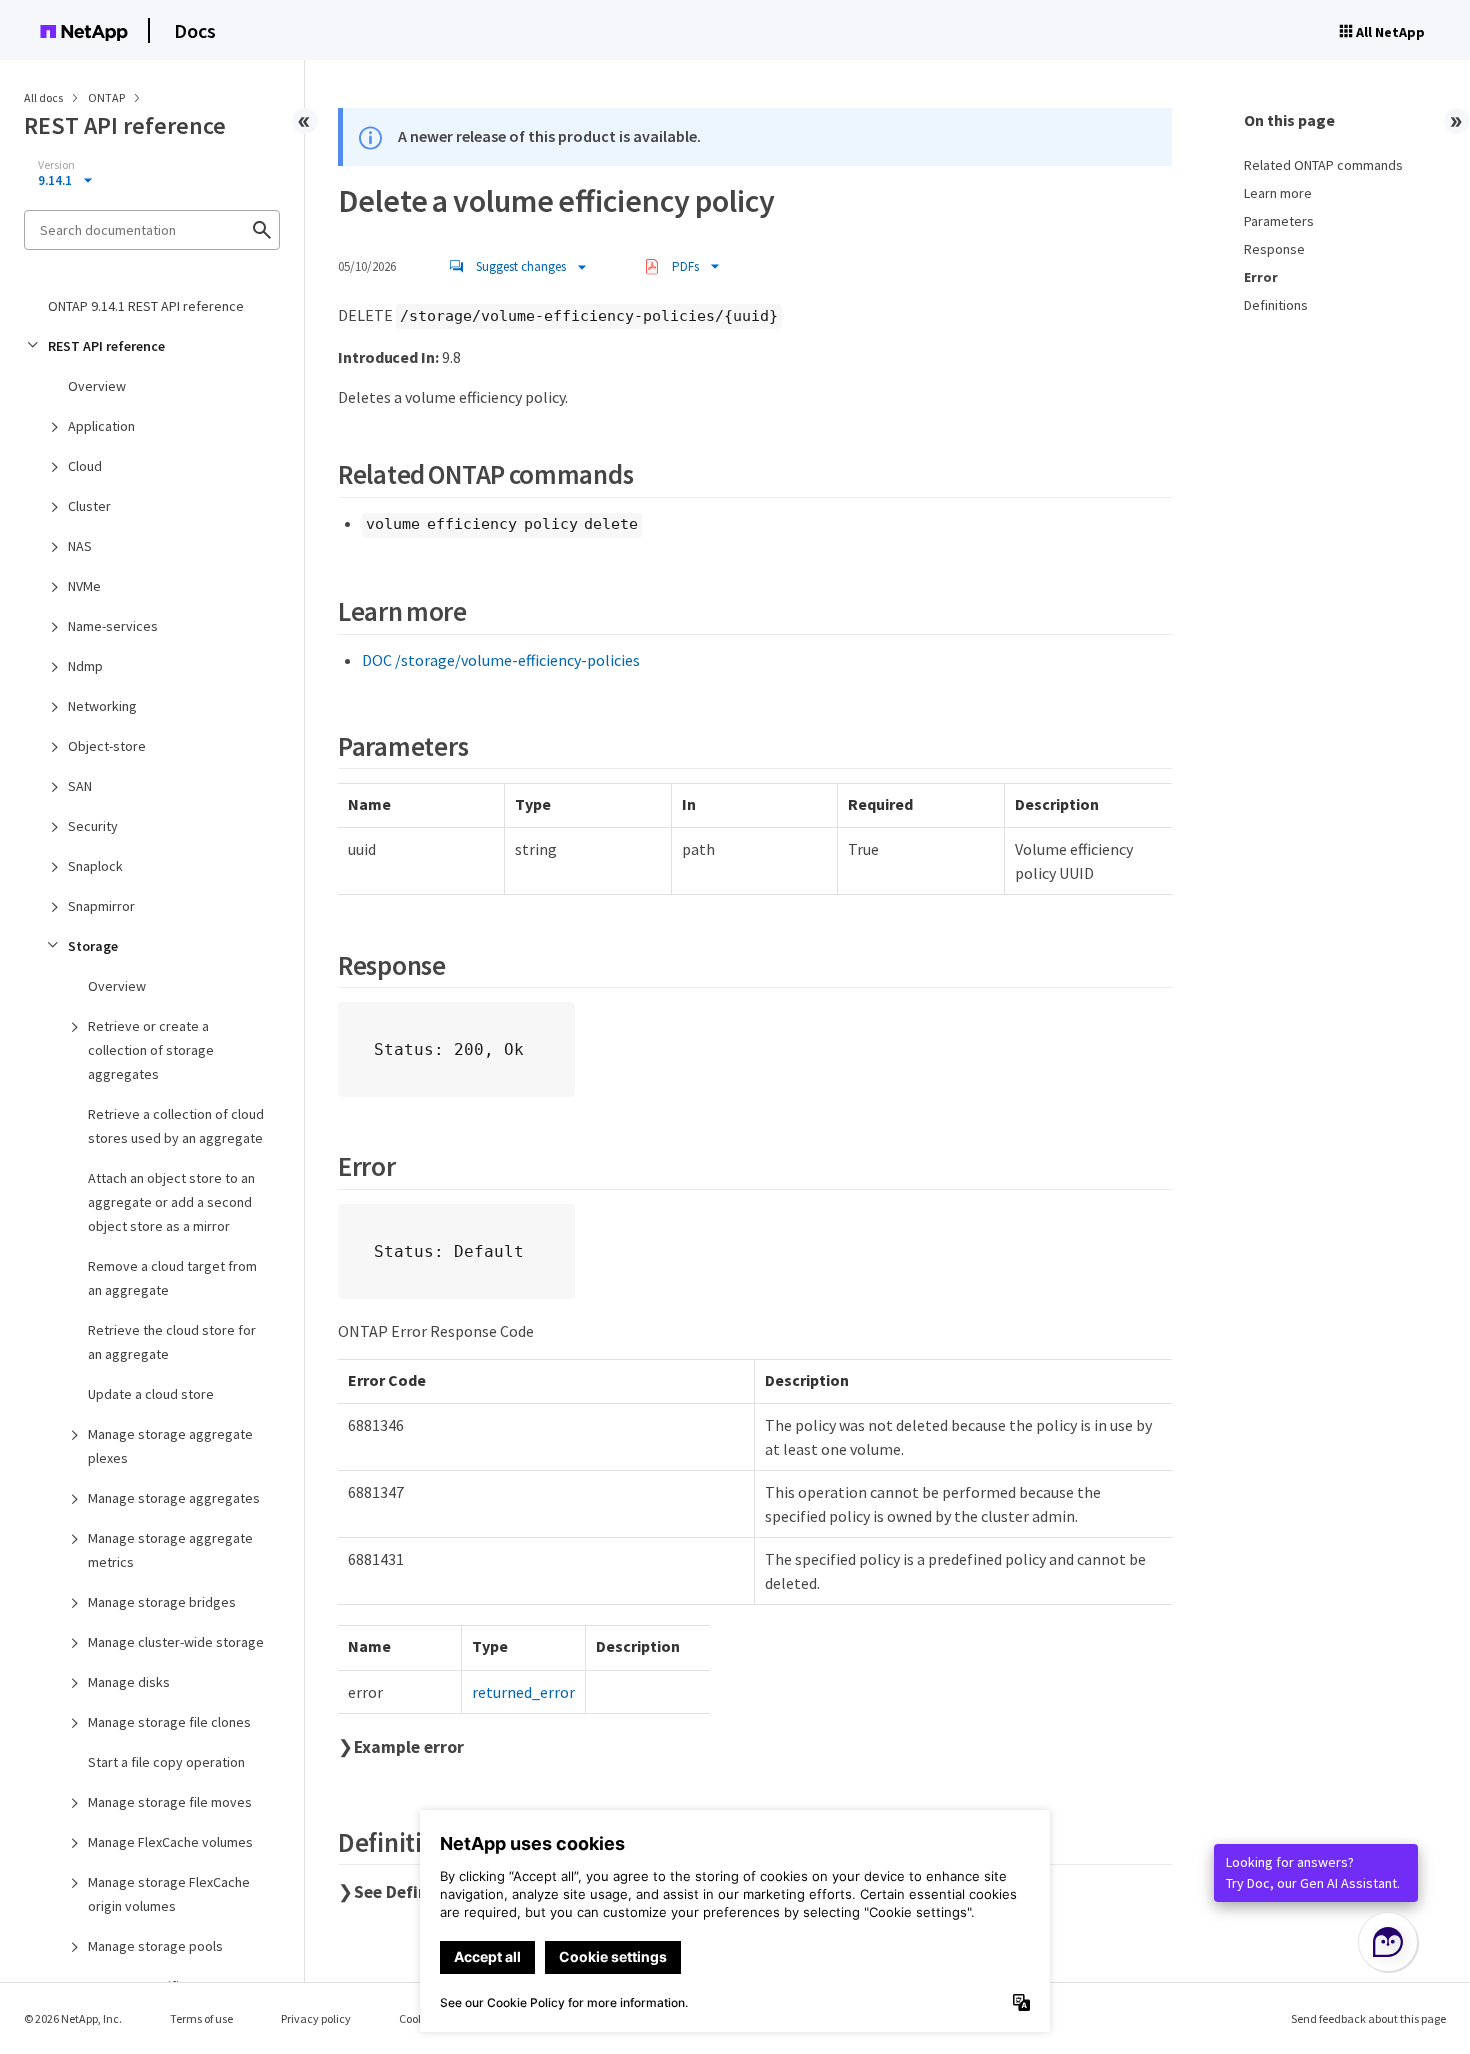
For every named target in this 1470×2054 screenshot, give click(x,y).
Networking (102, 706)
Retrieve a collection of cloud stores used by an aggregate (176, 1126)
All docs (43, 97)
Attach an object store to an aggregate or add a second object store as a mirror (171, 1202)
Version (56, 165)
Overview (97, 386)
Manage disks (129, 1682)
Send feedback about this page (1368, 2018)
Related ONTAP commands (1323, 165)
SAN (80, 786)
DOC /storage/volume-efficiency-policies (501, 660)
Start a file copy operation (166, 1762)
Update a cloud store (151, 1394)
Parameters (1279, 221)
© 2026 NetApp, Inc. (73, 2018)
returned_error (523, 1692)
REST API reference (106, 346)
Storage (93, 946)
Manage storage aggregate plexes (170, 1446)
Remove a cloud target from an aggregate (172, 1278)
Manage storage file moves (170, 1802)
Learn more (1278, 193)
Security (93, 826)
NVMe (84, 586)
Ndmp (85, 666)
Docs (195, 30)
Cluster (89, 506)
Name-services (113, 626)
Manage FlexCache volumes (170, 1842)
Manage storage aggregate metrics (170, 1550)
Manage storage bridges (162, 1602)
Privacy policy (316, 2018)
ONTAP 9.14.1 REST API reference (146, 306)
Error (1261, 277)
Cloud (85, 466)
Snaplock (95, 866)
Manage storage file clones (169, 1722)
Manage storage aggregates (174, 1498)
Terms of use (201, 2018)
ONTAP (107, 97)
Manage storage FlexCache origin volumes (169, 1894)
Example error (409, 1747)
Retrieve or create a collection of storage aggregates (151, 1050)
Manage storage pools (155, 1946)
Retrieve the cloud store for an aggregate (172, 1342)
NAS (80, 546)
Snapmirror (101, 906)
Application (101, 426)
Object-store (107, 746)
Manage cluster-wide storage (176, 1642)
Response (1274, 249)
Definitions (1276, 305)
